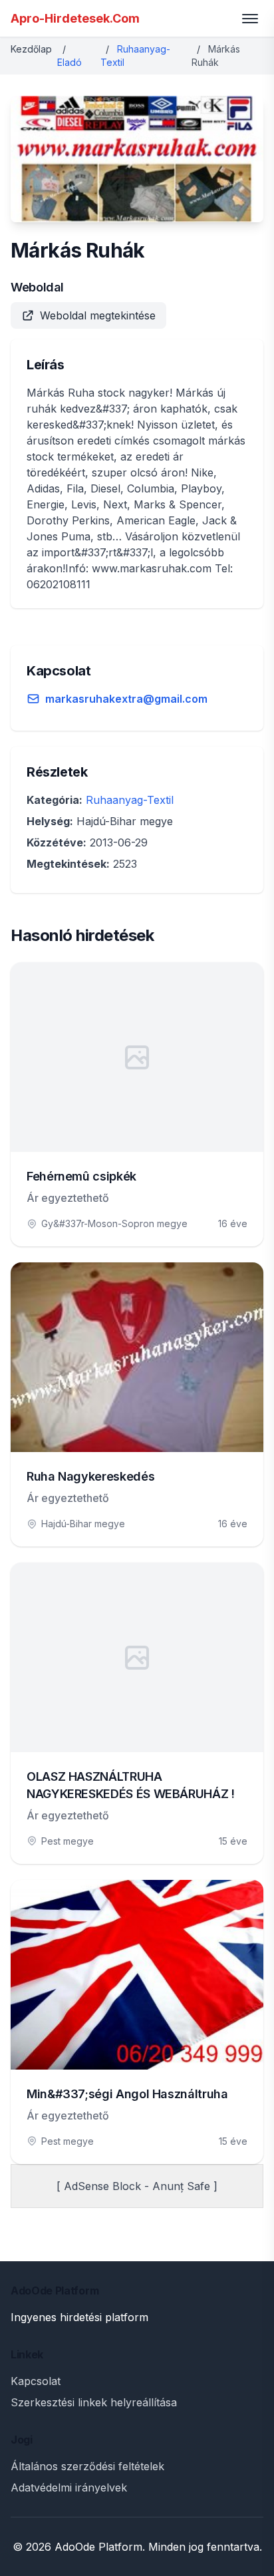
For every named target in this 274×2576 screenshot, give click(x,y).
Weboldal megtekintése (98, 315)
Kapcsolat (36, 2381)
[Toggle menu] (250, 19)
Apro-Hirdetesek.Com (75, 18)
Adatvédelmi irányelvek (69, 2487)
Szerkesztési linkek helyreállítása (94, 2402)
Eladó (69, 62)
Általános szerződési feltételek (87, 2466)
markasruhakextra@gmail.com (126, 699)
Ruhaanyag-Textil (130, 800)
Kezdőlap (31, 49)
